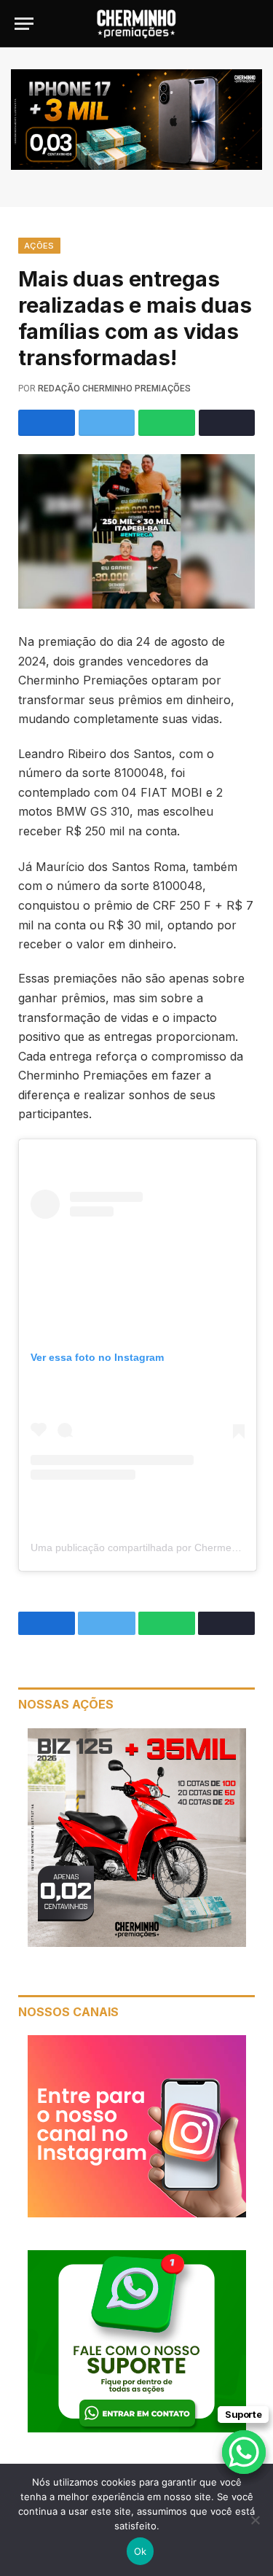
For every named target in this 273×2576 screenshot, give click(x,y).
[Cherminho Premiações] (137, 24)
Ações (39, 246)
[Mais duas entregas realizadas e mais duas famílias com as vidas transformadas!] (136, 531)
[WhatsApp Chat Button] (244, 2452)
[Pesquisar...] (252, 24)
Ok (141, 2551)
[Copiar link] (227, 423)
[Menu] (24, 24)
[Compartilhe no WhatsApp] (167, 423)
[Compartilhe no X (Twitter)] (107, 423)
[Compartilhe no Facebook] (47, 423)
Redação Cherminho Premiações (114, 389)
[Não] (255, 2520)
